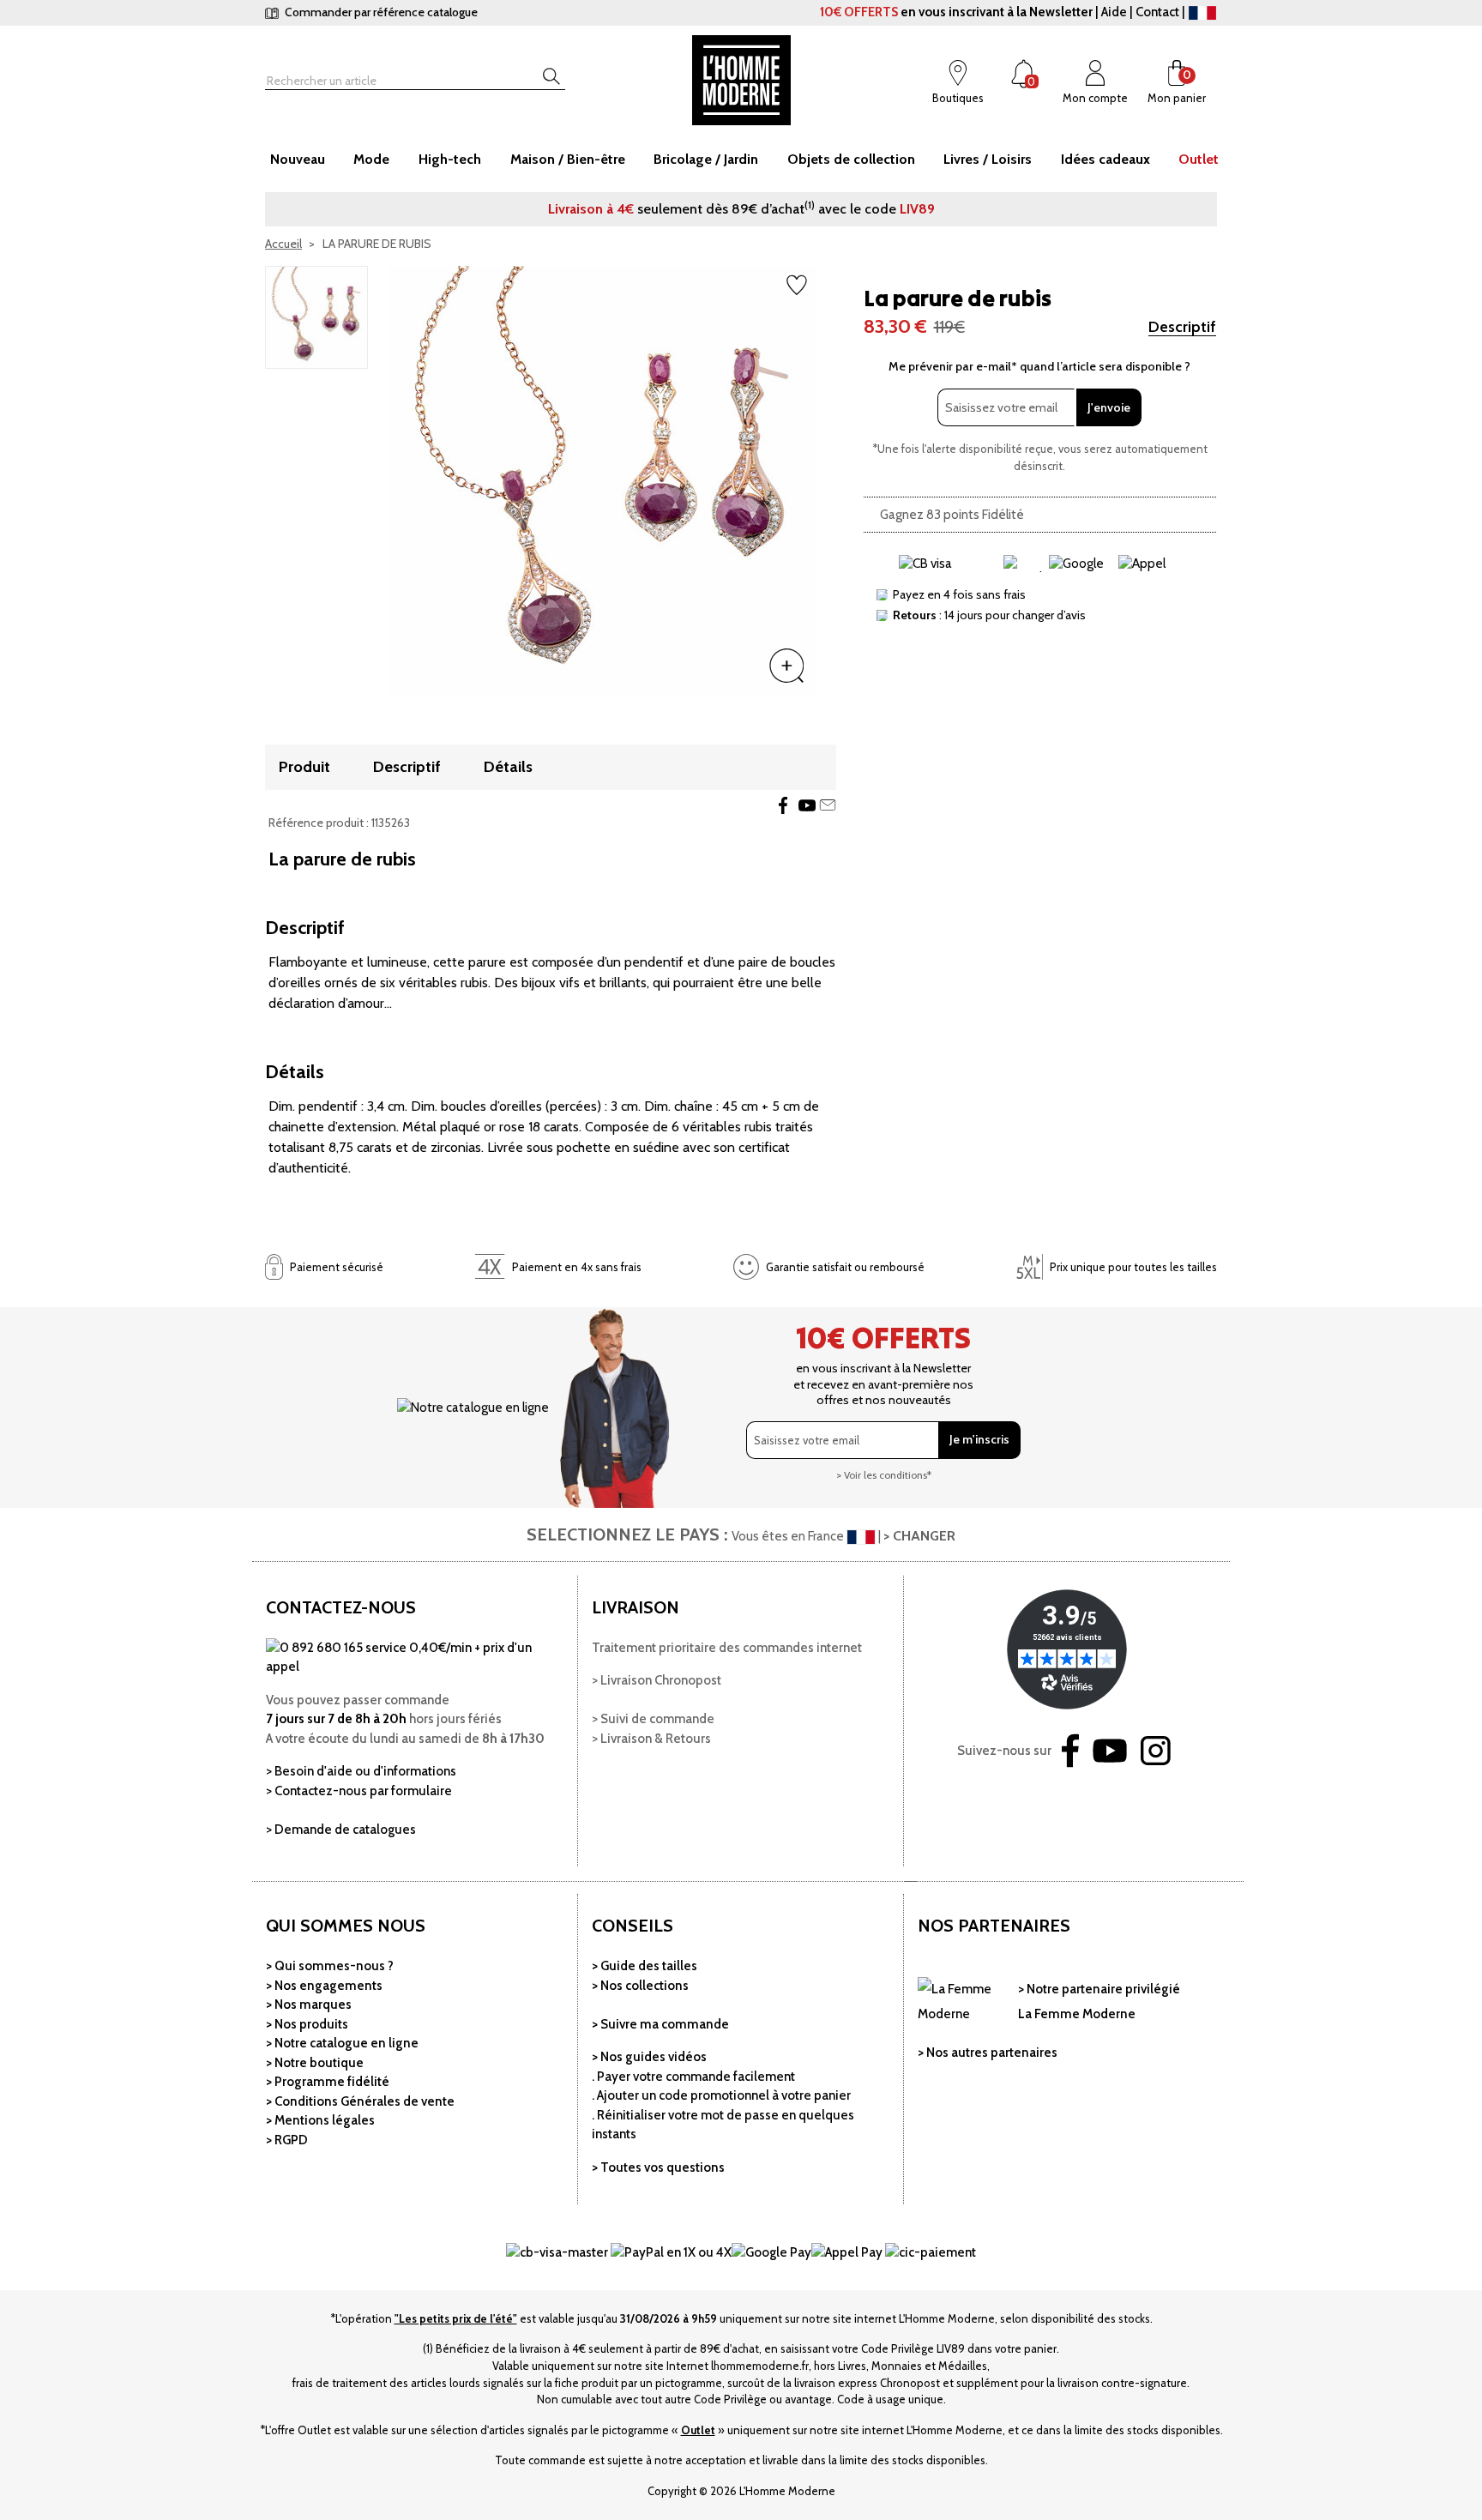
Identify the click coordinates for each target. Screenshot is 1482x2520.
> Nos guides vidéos (649, 2057)
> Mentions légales (320, 2120)
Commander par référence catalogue (380, 12)
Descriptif (1182, 327)
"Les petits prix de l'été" (456, 2318)
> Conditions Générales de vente (360, 2101)
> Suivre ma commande (660, 2024)
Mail (828, 805)
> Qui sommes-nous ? (330, 1966)
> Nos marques (309, 2005)
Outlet (698, 2430)
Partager (783, 805)
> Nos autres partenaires (988, 2053)
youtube (807, 805)
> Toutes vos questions (658, 2167)
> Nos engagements (324, 1986)
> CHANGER (919, 1536)
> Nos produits (307, 2024)
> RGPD (287, 2140)
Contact (1157, 12)
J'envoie (1109, 407)
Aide (1114, 12)
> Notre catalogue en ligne (342, 2043)
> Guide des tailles (645, 1966)
